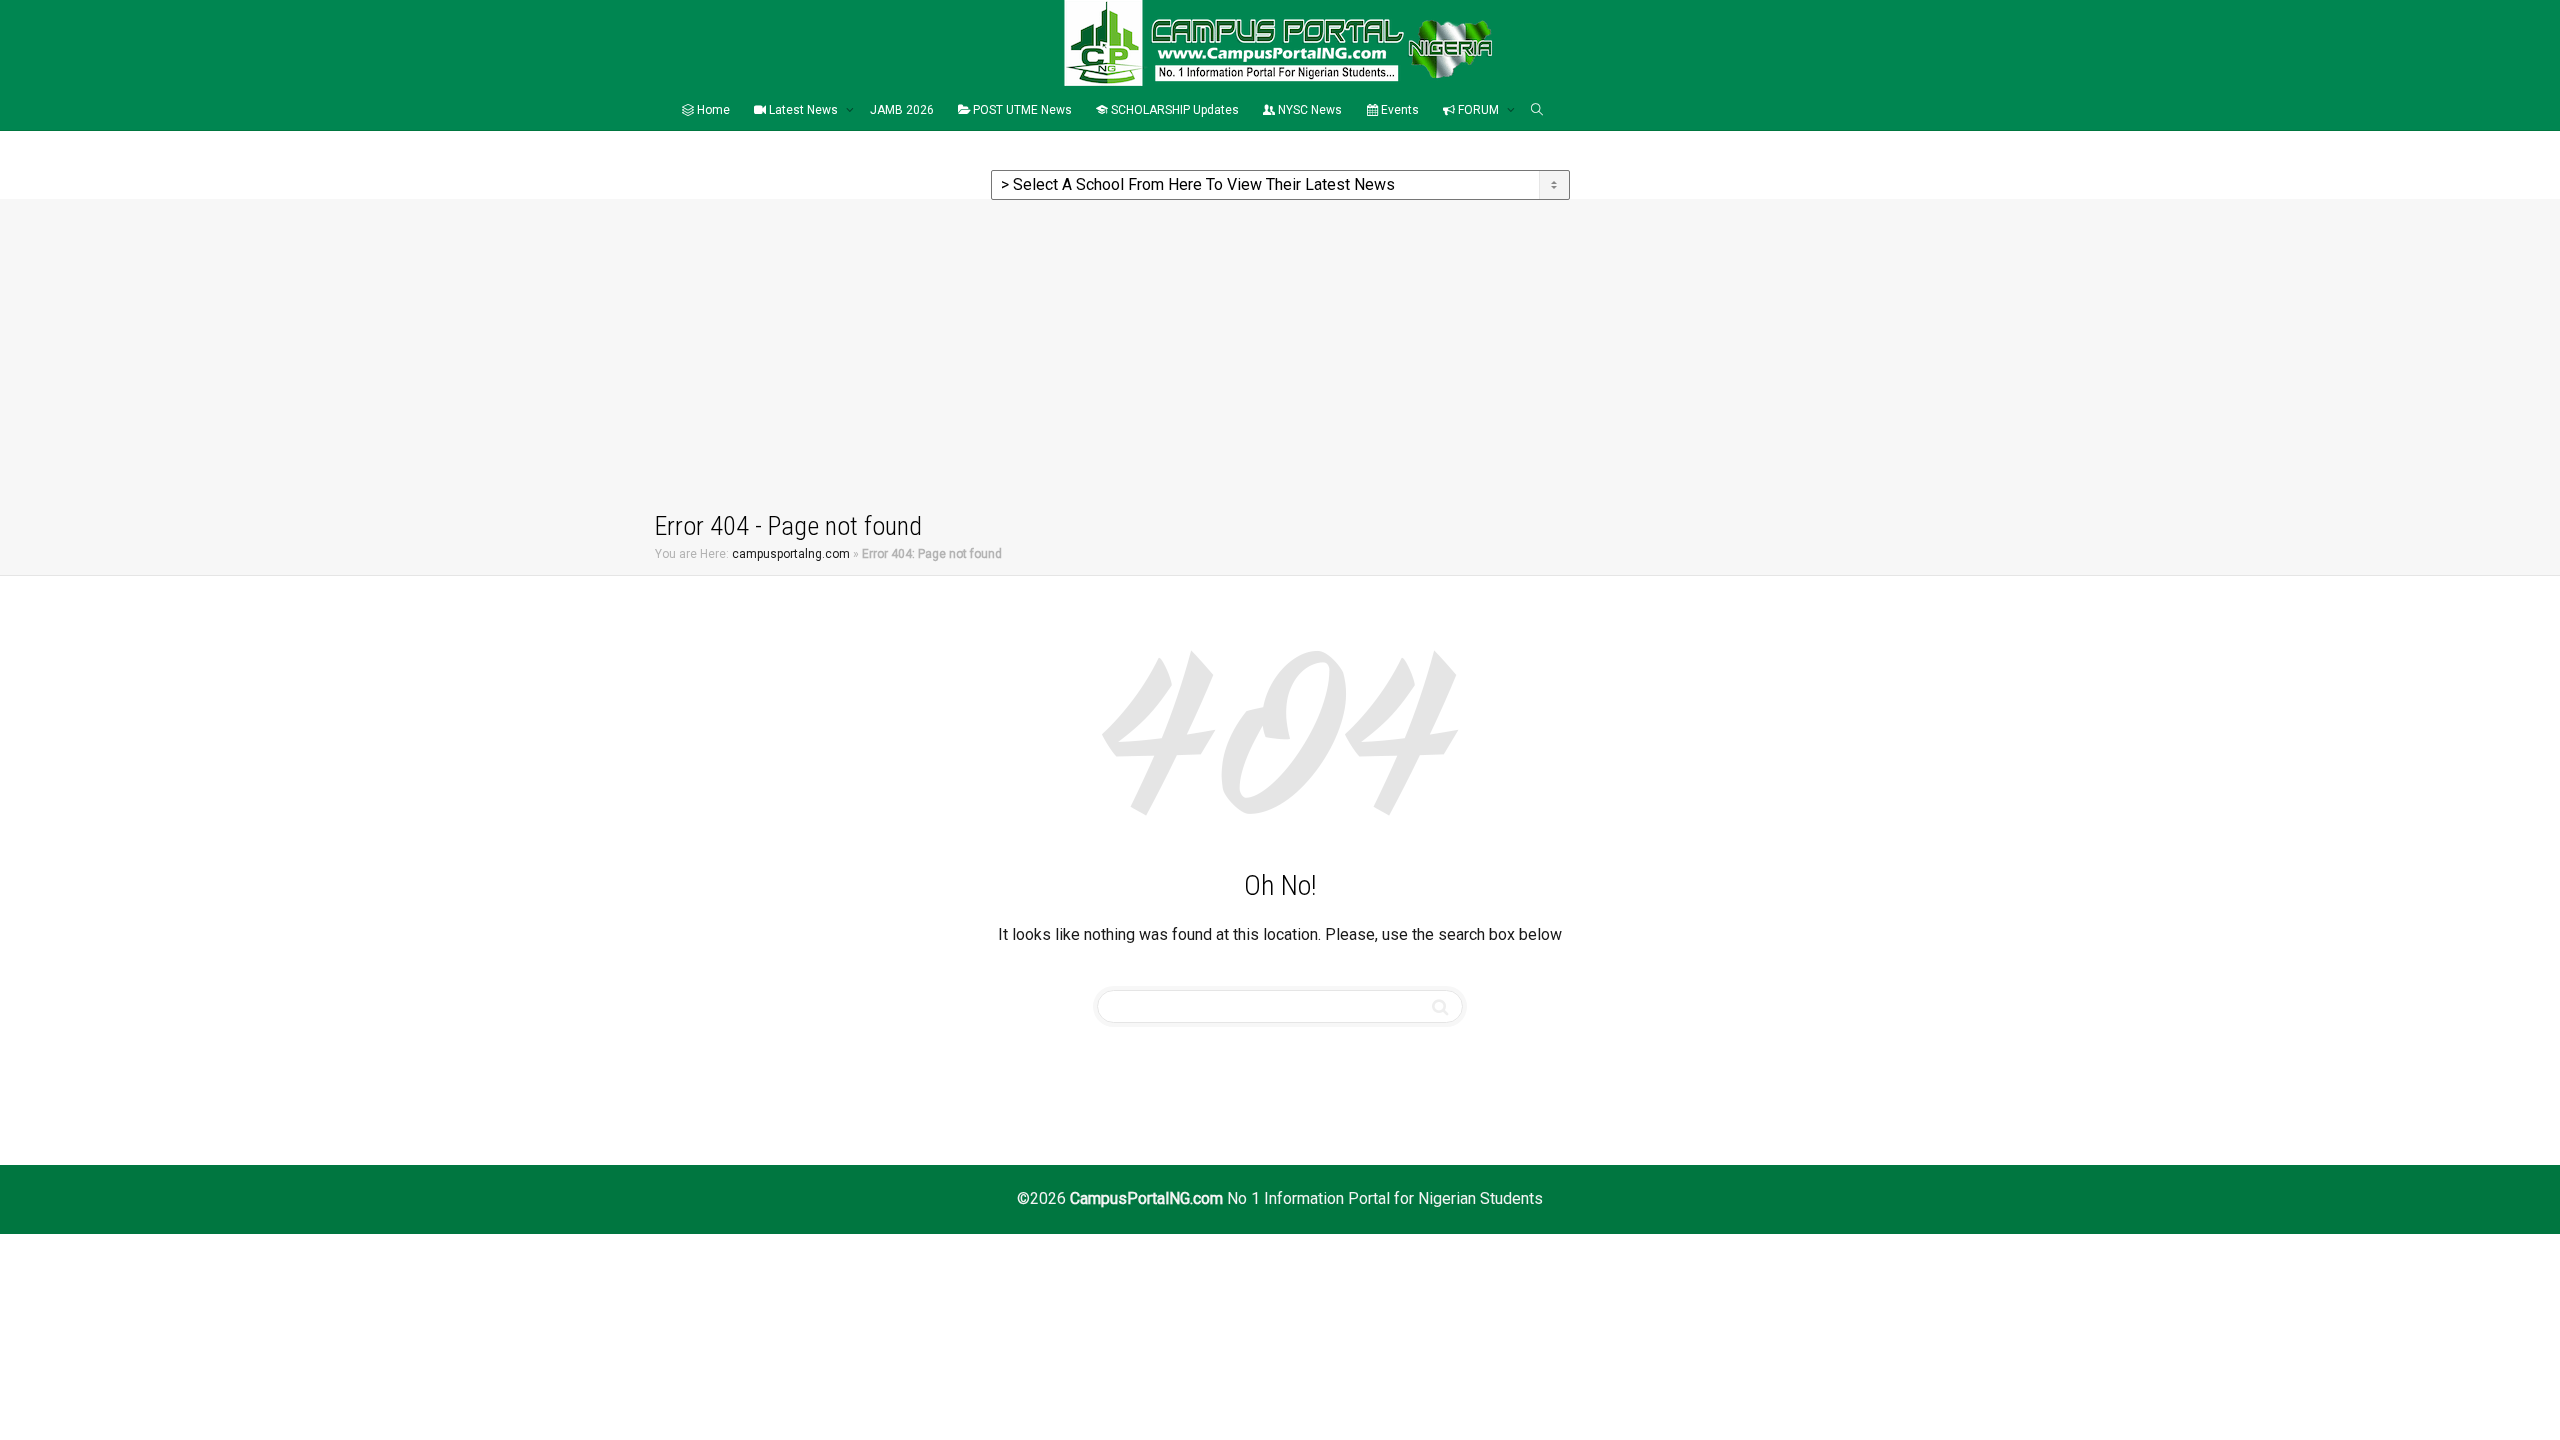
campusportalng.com (791, 554)
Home (712, 110)
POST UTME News (1021, 110)
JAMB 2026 (902, 110)
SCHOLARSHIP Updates (1173, 110)
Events (1398, 110)
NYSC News (1308, 110)
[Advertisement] (1280, 359)
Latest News (803, 110)
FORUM (1478, 110)
